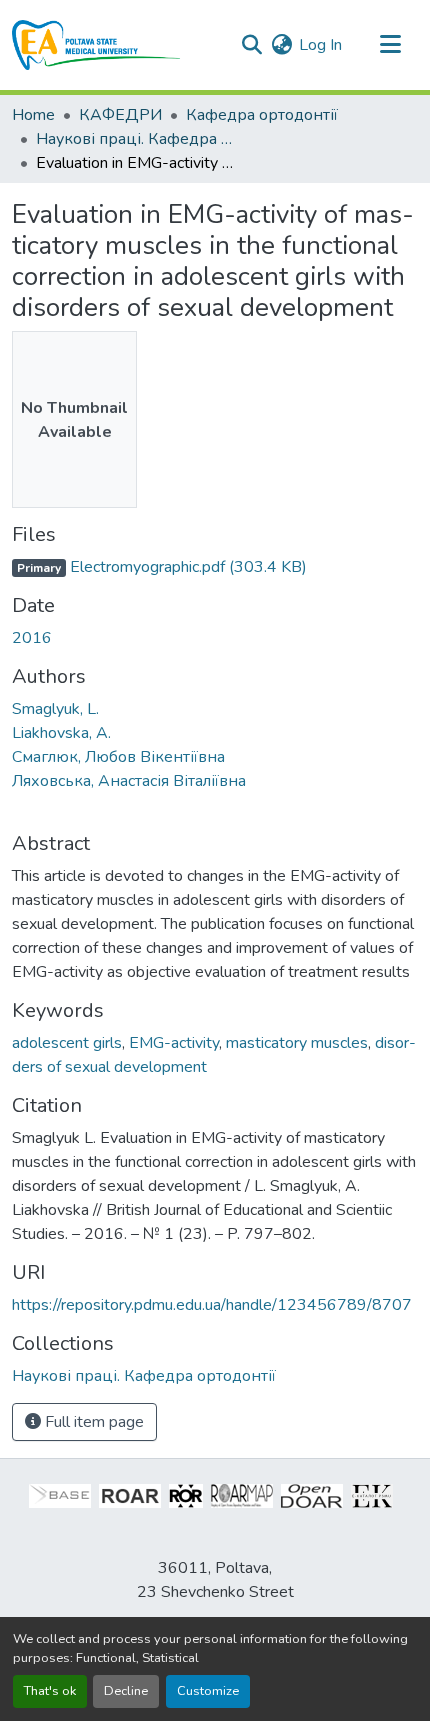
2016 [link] (32, 638)
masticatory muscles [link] (297, 1043)
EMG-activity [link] (174, 1043)
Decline (126, 1691)
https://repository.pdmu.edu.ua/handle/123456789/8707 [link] (212, 1305)
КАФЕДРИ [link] (120, 115)
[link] (215, 567)
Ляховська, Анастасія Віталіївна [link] (129, 781)
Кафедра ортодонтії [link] (262, 115)
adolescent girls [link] (67, 1043)
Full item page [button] (92, 1422)
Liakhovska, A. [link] (61, 733)
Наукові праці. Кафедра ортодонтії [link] (136, 139)
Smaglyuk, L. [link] (55, 709)
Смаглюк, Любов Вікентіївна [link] (118, 757)
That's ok (50, 1691)
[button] (96, 45)
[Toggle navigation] (390, 45)
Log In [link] (320, 45)
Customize (208, 1691)
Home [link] (33, 115)
